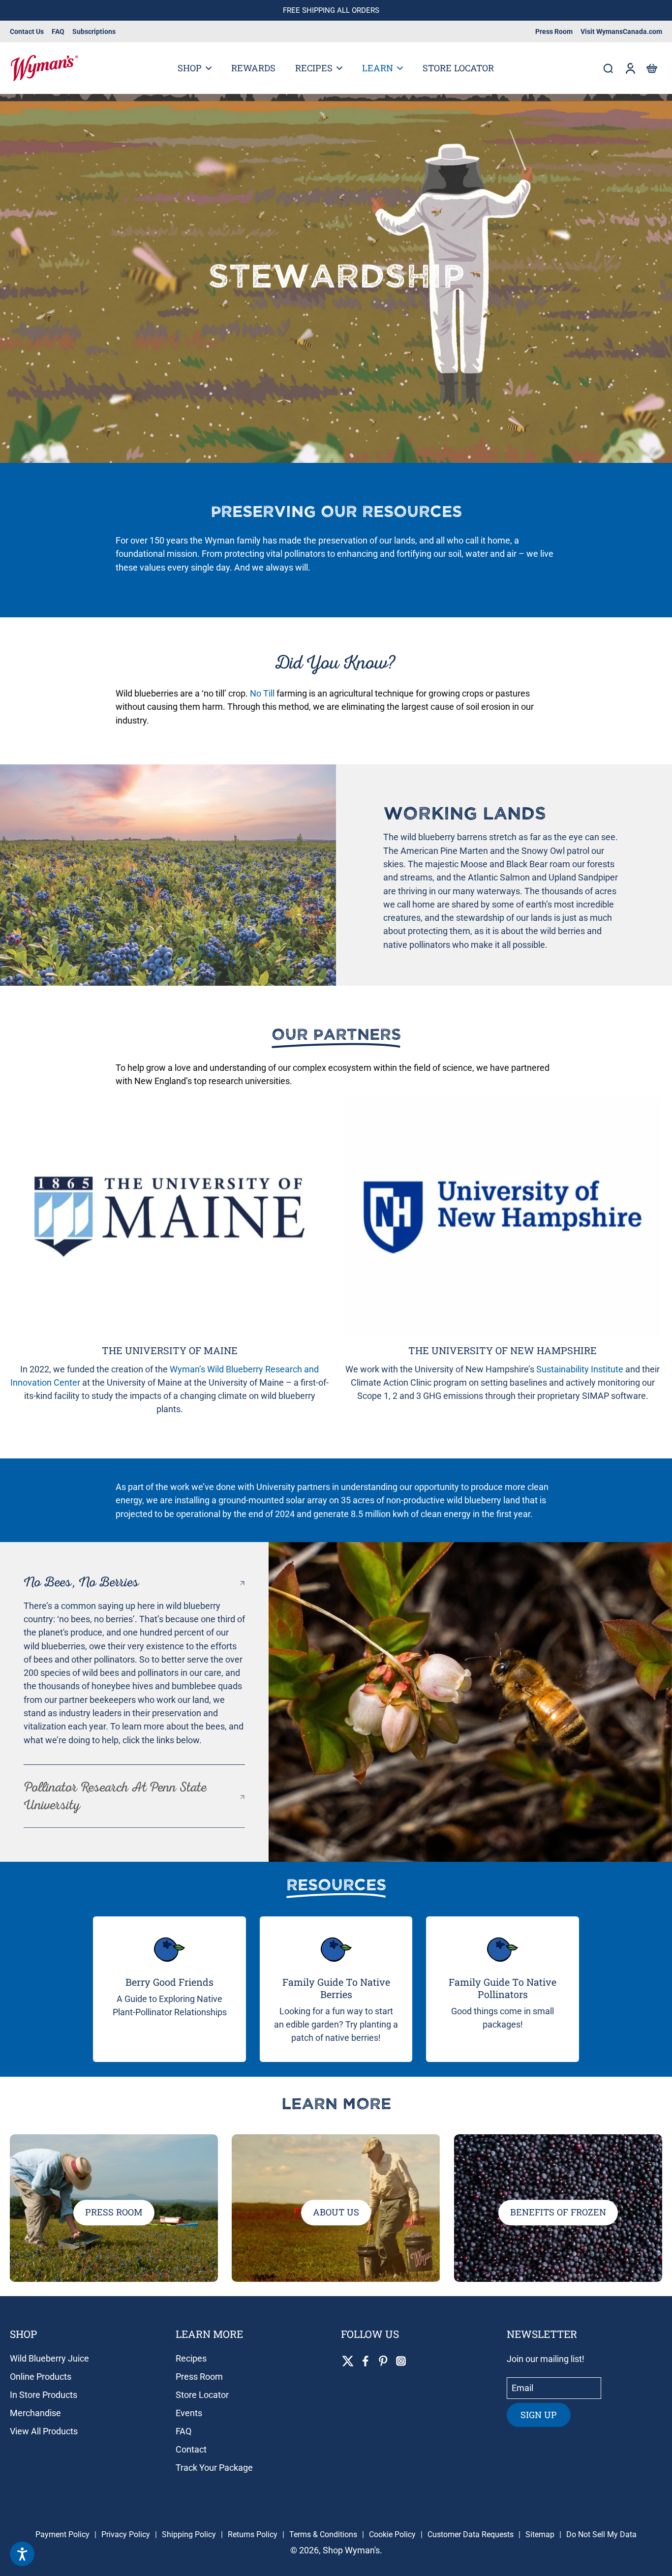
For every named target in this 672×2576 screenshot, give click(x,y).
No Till (262, 693)
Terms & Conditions (323, 2534)
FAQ (58, 31)
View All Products (44, 2431)
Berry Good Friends (169, 1982)
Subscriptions (94, 31)
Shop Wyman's (351, 2550)
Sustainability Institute (580, 1369)
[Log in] (630, 68)
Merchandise (35, 2413)
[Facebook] (366, 2361)
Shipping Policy (189, 2534)
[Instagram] (401, 2361)
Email (522, 2388)
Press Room (554, 31)
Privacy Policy (126, 2534)
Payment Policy (62, 2534)
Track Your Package (214, 2468)
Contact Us (27, 31)
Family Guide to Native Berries (336, 1988)
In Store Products (44, 2395)
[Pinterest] (383, 2361)
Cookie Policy (392, 2534)
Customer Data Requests (471, 2534)
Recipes (191, 2358)
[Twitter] (348, 2361)
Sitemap (540, 2534)
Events (189, 2413)
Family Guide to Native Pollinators (503, 1988)
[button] (651, 68)
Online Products (41, 2377)
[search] (608, 68)
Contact (191, 2449)
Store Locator (202, 2395)
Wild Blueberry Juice (49, 2358)
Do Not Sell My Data (601, 2534)
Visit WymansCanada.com (621, 31)
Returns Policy (253, 2534)
